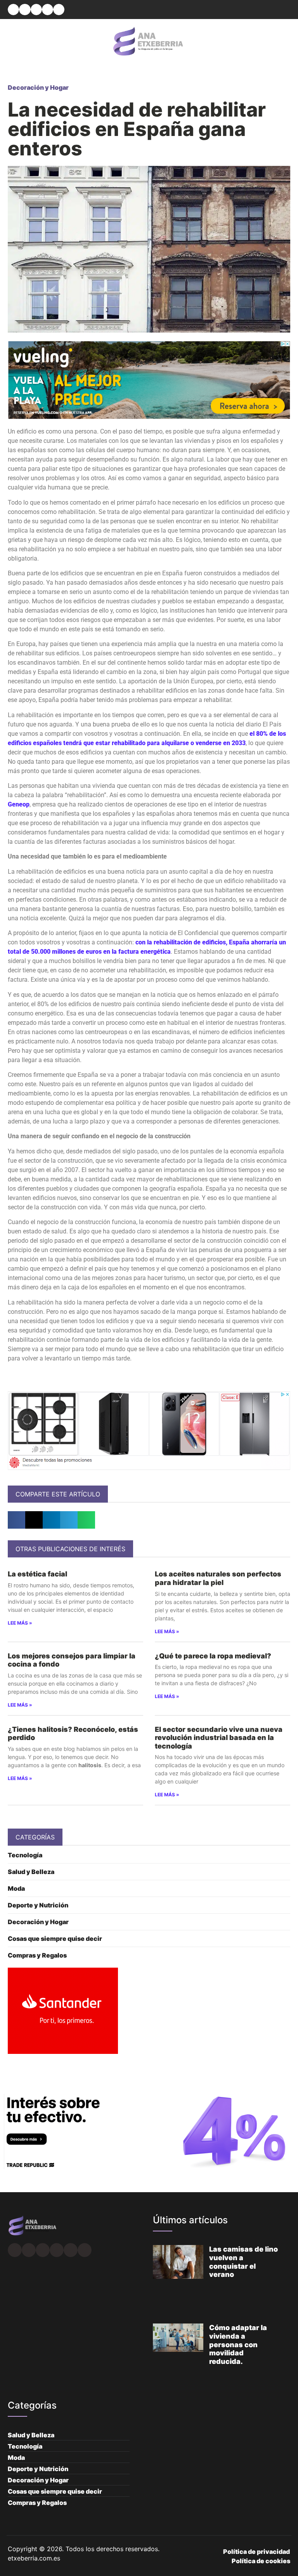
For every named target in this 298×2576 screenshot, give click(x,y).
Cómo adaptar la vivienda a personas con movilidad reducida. (238, 2344)
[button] (13, 10)
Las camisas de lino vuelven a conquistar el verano (243, 2262)
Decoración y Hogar (38, 87)
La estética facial (37, 1574)
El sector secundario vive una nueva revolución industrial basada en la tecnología (219, 1738)
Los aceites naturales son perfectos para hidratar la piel (218, 1578)
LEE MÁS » (20, 1623)
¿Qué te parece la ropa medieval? (213, 1656)
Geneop (19, 804)
